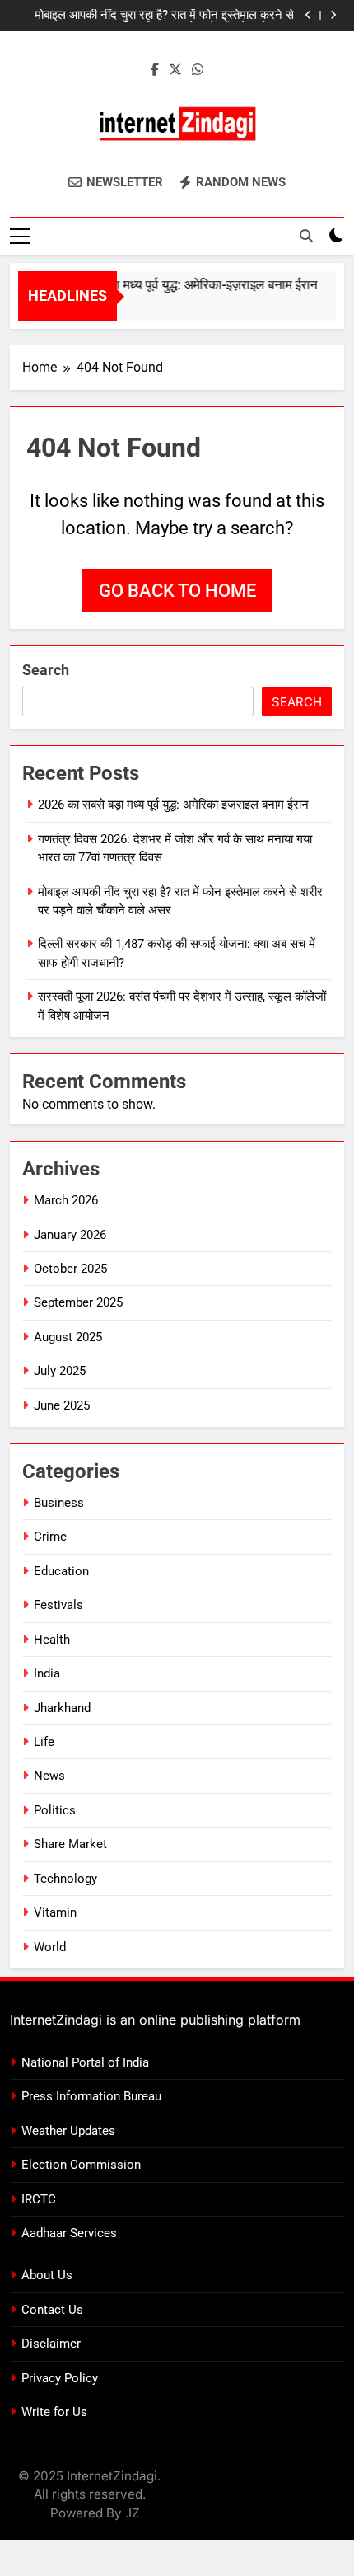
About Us (47, 2275)
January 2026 (70, 1235)
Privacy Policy (60, 2378)
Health (52, 1640)
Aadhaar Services (69, 2233)
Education (61, 1571)
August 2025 (68, 1337)
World (50, 1947)
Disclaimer (51, 2344)
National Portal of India (85, 2062)
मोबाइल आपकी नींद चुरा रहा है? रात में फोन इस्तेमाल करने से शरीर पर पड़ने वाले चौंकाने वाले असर (164, 16)
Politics (55, 1810)
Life (44, 1742)
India (47, 1673)
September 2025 (78, 1302)
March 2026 (66, 1200)
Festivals (58, 1605)
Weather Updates (68, 2131)
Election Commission (81, 2165)
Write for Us (54, 2412)
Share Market (70, 1844)
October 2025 (70, 1269)
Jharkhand (62, 1708)
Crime (50, 1537)
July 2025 (60, 1371)
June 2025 (62, 1405)
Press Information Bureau (91, 2096)
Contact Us (52, 2310)
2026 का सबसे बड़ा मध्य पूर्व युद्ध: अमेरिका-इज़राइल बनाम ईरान (165, 285)
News (49, 1776)
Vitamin (55, 1912)
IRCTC (39, 2199)
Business (59, 1503)
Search (46, 670)
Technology (65, 1879)
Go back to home (177, 591)
